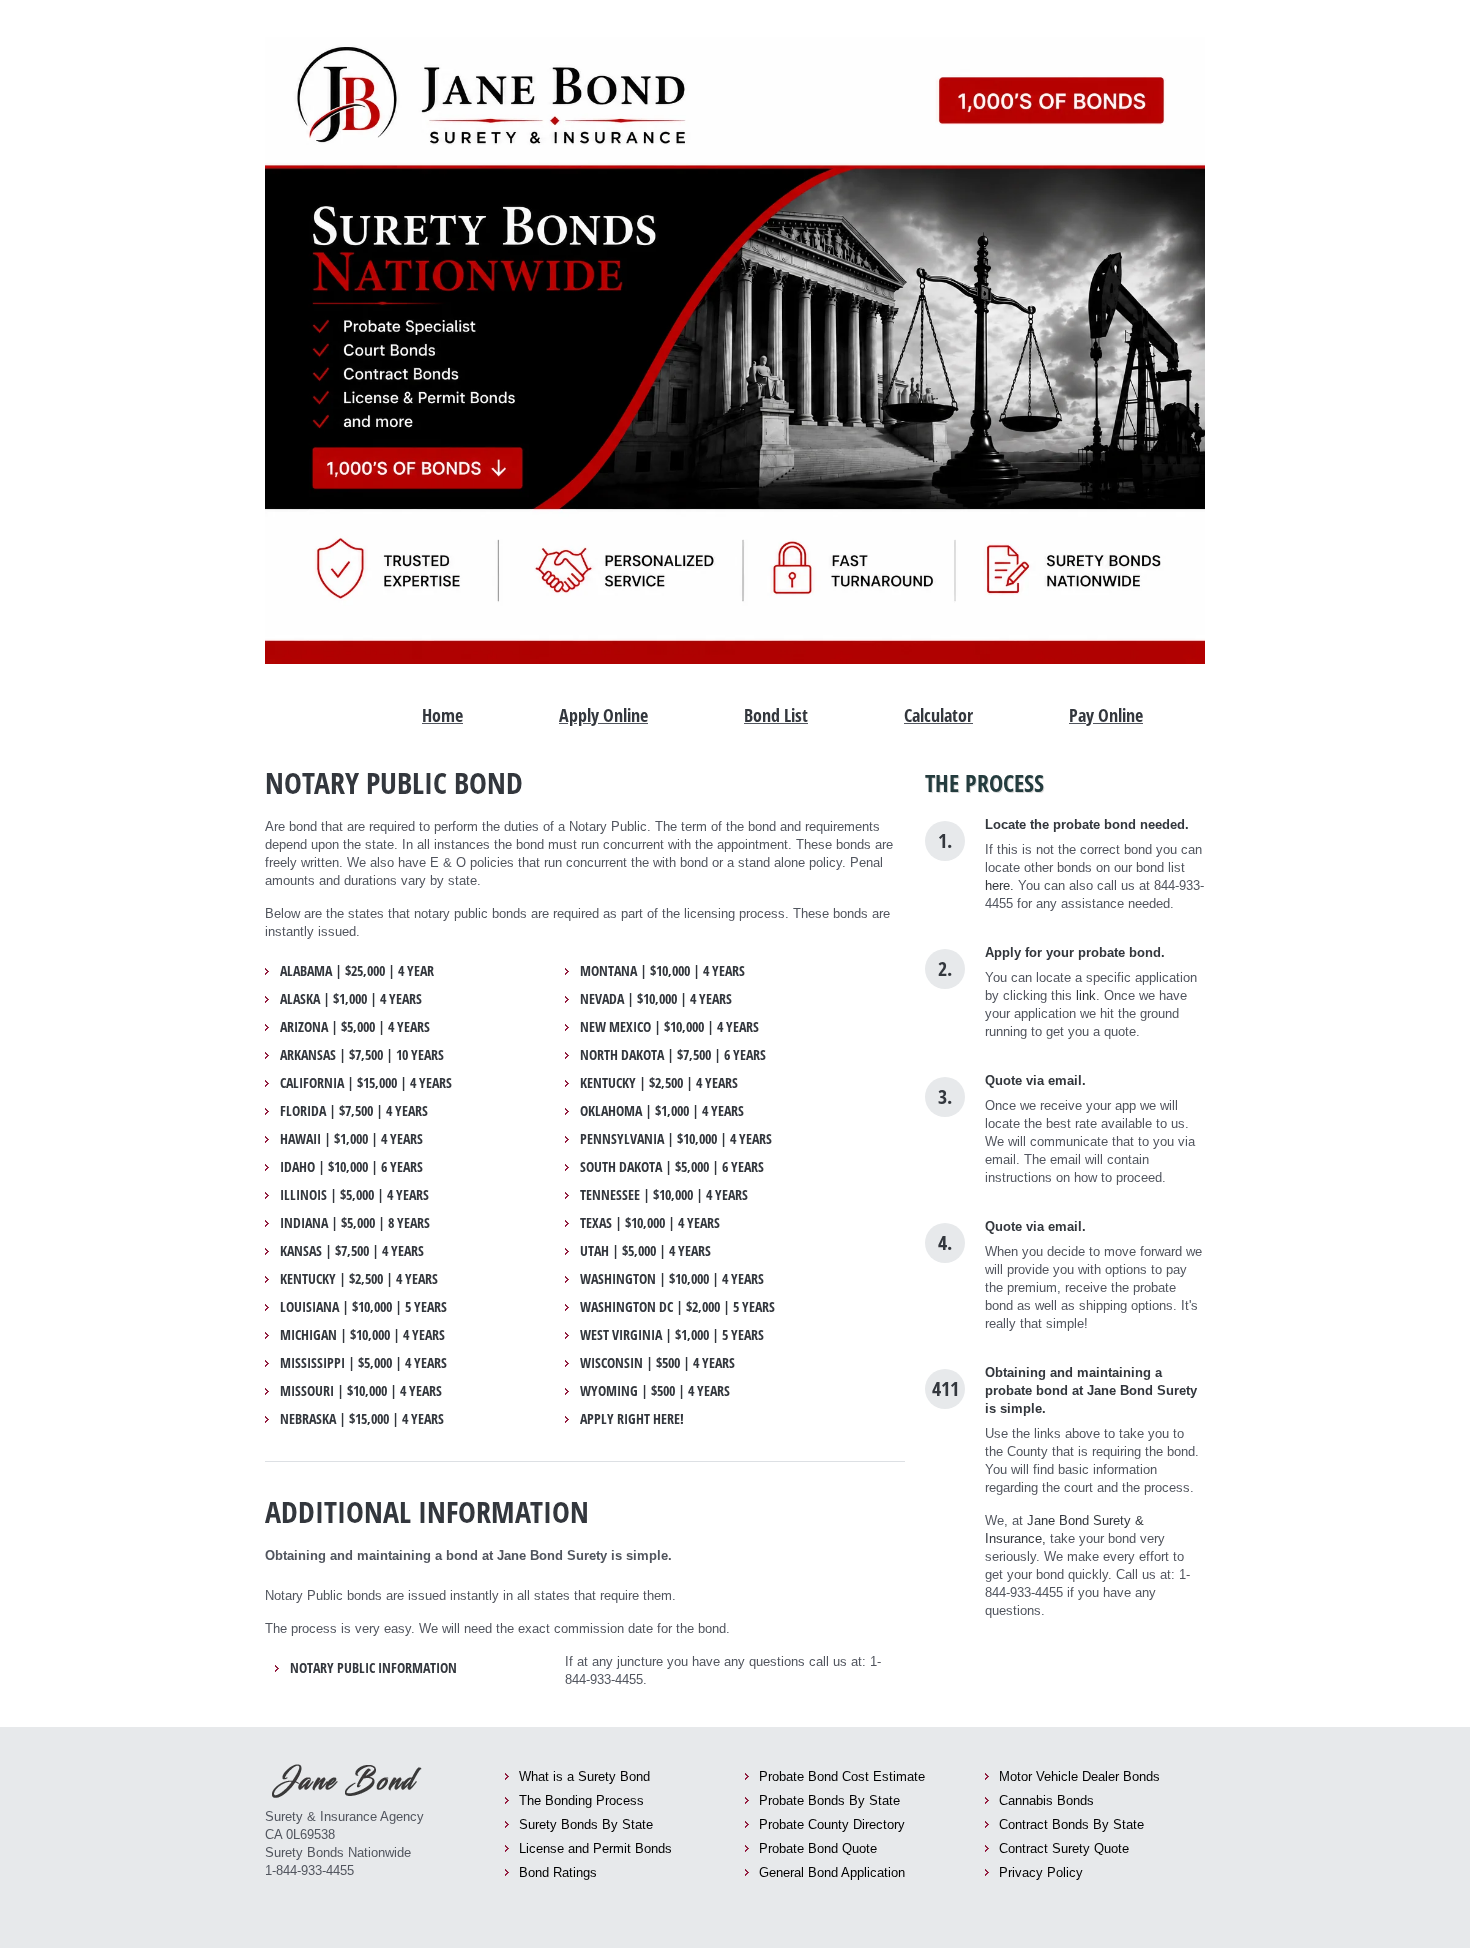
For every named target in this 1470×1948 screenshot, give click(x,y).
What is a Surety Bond (584, 1776)
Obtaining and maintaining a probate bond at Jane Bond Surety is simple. (1091, 1390)
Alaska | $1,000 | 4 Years (351, 999)
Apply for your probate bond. (1075, 952)
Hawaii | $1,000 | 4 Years (351, 1139)
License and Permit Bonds (595, 1848)
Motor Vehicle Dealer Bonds (1079, 1776)
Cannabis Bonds (1046, 1800)
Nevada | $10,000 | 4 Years (656, 999)
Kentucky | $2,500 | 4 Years (359, 1279)
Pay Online (1106, 715)
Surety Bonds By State (586, 1824)
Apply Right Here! (632, 1419)
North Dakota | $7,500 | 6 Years (673, 1055)
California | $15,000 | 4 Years (366, 1083)
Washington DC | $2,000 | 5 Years (677, 1307)
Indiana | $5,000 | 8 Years (355, 1223)
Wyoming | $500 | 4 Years (655, 1391)
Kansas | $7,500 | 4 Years (352, 1251)
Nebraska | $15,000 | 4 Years (362, 1419)
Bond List (776, 715)
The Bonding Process (581, 1800)
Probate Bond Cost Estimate (842, 1776)
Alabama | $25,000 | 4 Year (357, 971)
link (1086, 995)
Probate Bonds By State (829, 1800)
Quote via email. (1035, 1080)
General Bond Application (832, 1872)
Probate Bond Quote (818, 1848)
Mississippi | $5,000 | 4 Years (363, 1363)
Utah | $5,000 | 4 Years (645, 1251)
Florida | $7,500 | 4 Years (354, 1111)
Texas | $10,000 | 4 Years (650, 1223)
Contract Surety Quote (1064, 1848)
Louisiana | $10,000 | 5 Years (363, 1307)
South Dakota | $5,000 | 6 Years (672, 1167)
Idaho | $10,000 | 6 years (351, 1167)
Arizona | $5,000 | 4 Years (355, 1027)
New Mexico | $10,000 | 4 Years (669, 1027)
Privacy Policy (1041, 1872)
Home (442, 715)
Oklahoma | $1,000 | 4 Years (662, 1111)
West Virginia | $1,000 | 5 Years (672, 1335)
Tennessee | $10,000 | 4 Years (664, 1195)
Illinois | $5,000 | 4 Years (354, 1195)
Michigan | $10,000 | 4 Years (362, 1335)
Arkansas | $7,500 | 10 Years (362, 1055)
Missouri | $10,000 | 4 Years (361, 1391)
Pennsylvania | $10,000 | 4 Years (676, 1139)
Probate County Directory (832, 1824)
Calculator (938, 715)
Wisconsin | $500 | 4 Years (657, 1363)
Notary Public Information (373, 1668)
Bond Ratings (558, 1872)
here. (999, 885)
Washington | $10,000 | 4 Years (672, 1279)
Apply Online (603, 715)
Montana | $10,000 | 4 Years (662, 971)
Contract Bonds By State (1071, 1824)
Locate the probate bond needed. (1087, 824)
